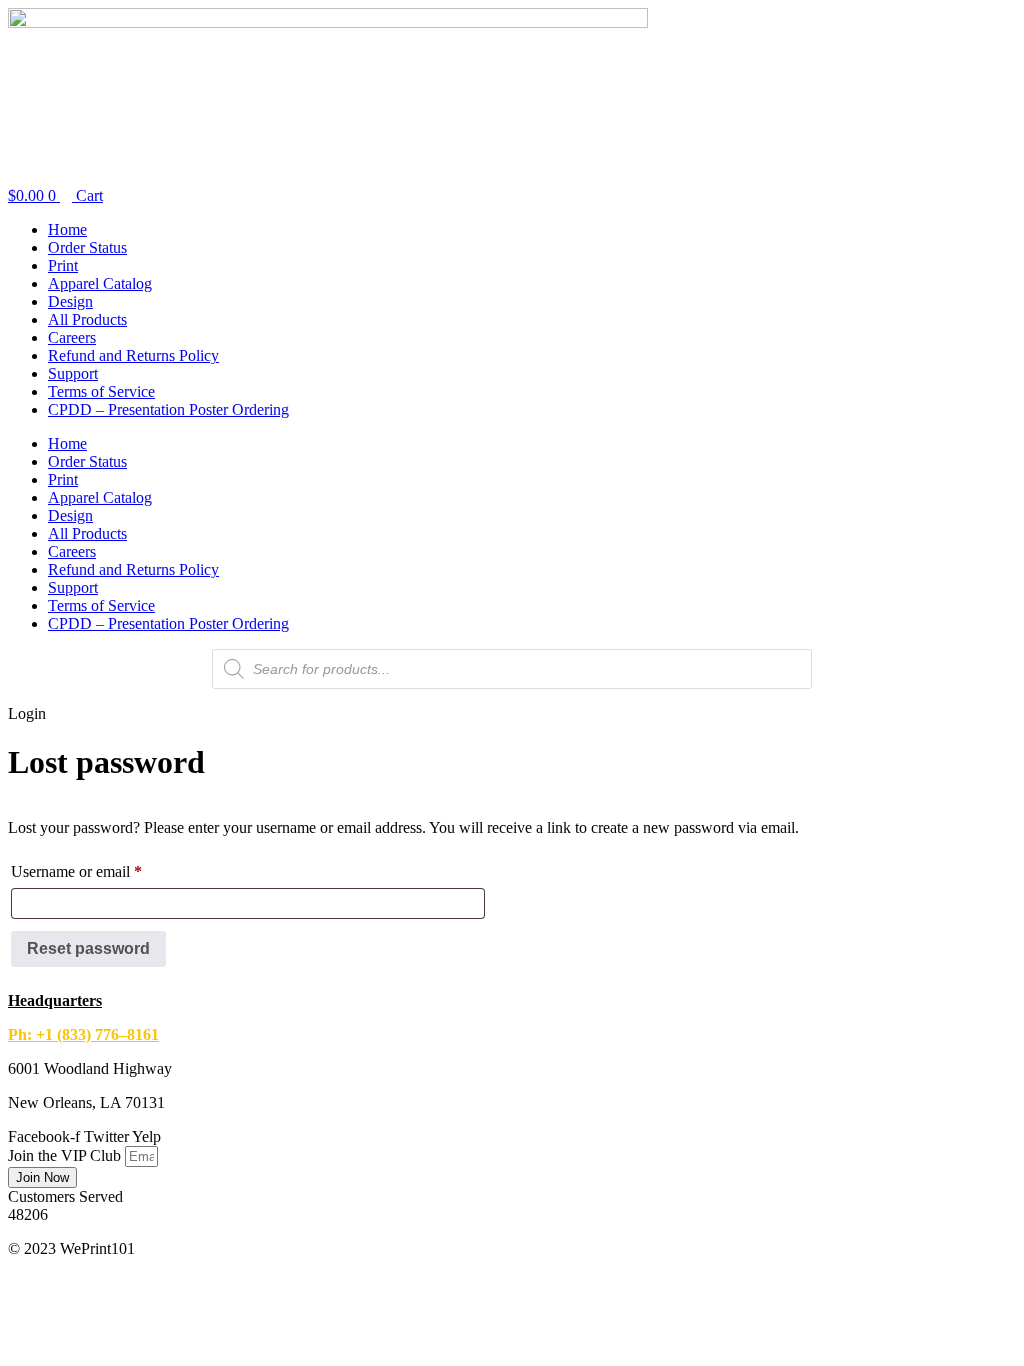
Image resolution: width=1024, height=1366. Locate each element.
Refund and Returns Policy (133, 355)
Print (63, 265)
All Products (87, 319)
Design (70, 301)
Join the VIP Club (66, 1155)
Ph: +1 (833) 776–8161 (83, 1034)
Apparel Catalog (100, 283)
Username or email (105, 871)
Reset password (88, 948)
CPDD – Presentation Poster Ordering (168, 409)
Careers (72, 337)
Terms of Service (101, 391)
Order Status (87, 247)
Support (73, 373)
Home (67, 229)
